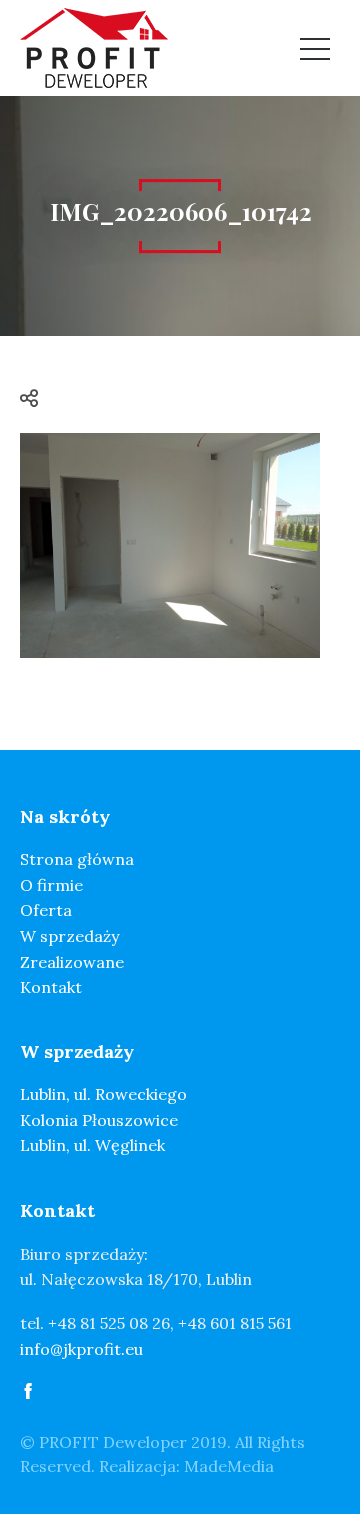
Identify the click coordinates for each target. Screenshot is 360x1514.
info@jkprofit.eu (81, 1349)
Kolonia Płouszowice (99, 1120)
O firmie (51, 885)
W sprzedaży (69, 936)
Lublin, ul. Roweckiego (103, 1094)
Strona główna (77, 859)
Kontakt (51, 987)
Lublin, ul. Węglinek (92, 1145)
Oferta (46, 910)
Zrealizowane (72, 962)
